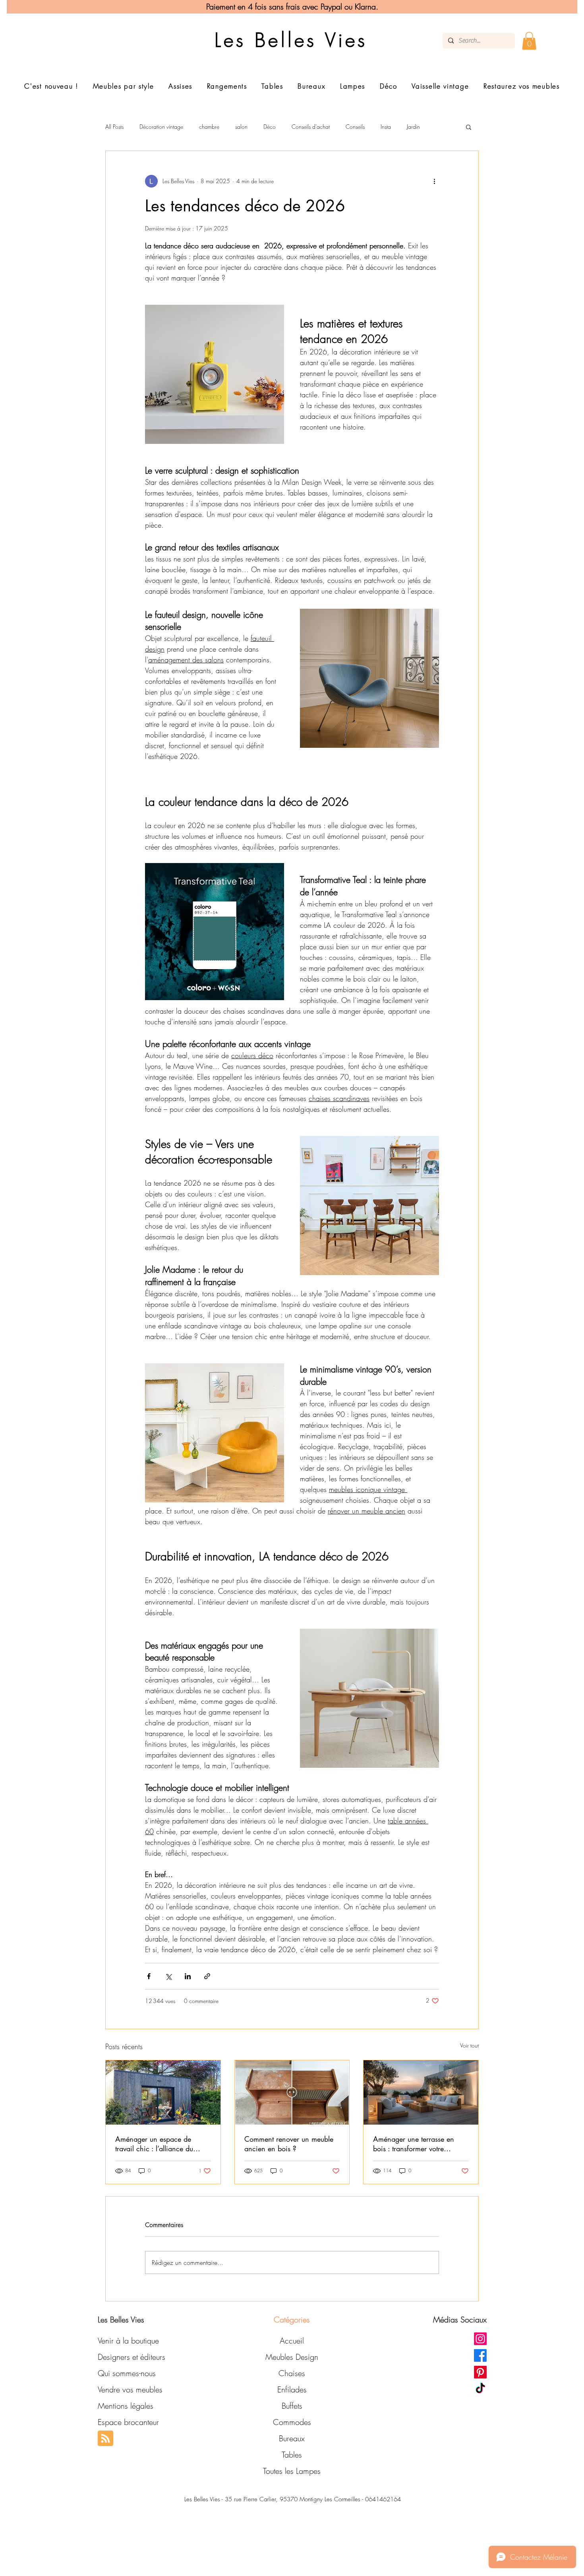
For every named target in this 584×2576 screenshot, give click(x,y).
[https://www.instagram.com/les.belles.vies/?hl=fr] (480, 2339)
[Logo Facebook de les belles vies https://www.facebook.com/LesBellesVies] (480, 2355)
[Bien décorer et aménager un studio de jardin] (163, 2092)
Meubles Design (292, 2357)
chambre (209, 127)
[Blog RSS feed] (105, 2439)
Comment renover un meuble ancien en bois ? (289, 2144)
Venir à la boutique (128, 2341)
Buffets (292, 2406)
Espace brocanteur (128, 2422)
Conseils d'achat (311, 127)
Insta (386, 127)
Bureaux (292, 2438)
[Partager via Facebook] (149, 1976)
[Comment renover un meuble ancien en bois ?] (292, 2092)
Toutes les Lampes (292, 2471)
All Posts (114, 127)
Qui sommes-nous (127, 2373)
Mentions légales (126, 2406)
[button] (529, 41)
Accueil (292, 2341)
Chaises (292, 2373)
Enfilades (292, 2389)
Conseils (355, 127)
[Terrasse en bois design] (421, 2092)
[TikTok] (480, 2389)
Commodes (292, 2422)
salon (241, 127)
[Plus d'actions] (434, 181)
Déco (270, 127)
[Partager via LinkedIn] (188, 1976)
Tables (292, 2455)
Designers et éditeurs (131, 2357)
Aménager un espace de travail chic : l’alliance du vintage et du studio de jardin (161, 2144)
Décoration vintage (161, 127)
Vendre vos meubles (130, 2389)
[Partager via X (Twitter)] (168, 1976)
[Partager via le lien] (207, 1976)
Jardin (413, 127)
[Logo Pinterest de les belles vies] (480, 2372)
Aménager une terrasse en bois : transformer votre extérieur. (414, 2144)
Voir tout (469, 2045)
